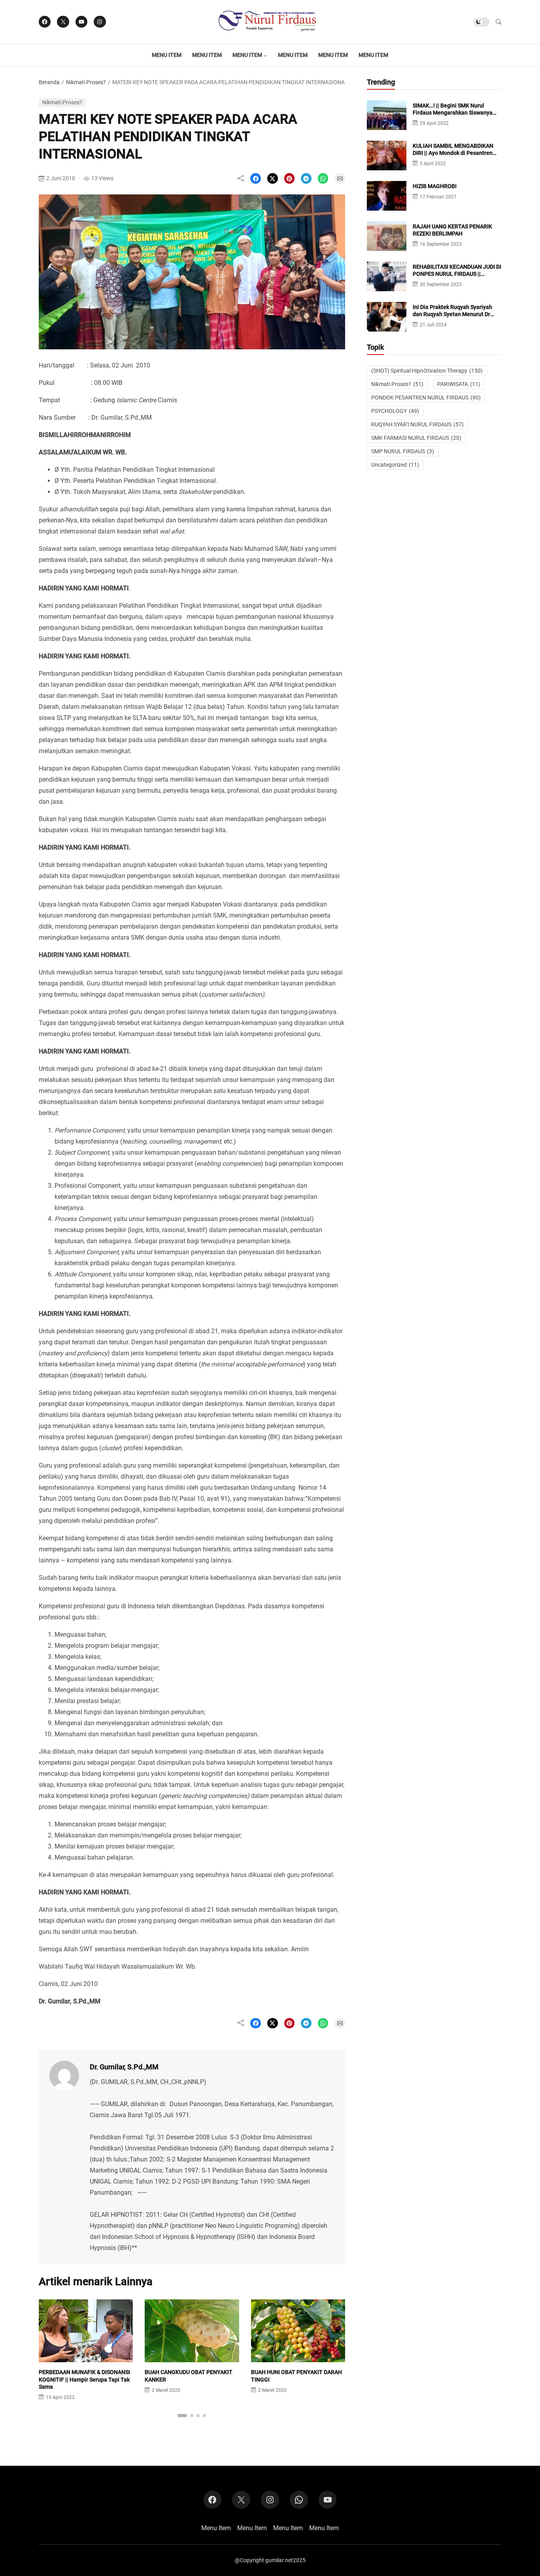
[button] (498, 22)
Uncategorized (395, 465)
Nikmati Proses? (86, 82)
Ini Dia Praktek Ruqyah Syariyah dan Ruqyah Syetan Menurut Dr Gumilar (452, 314)
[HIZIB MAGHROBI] (387, 205)
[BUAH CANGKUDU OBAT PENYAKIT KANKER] (192, 2356)
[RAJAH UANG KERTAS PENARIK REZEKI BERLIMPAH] (387, 245)
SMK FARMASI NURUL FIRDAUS (416, 438)
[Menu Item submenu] (265, 55)
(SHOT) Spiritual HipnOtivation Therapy (427, 371)
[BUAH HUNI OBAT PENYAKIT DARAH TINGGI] (298, 2356)
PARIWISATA (459, 384)
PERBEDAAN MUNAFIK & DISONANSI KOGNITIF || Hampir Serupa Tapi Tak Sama (84, 2379)
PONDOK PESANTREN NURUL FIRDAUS (426, 398)
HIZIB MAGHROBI (435, 186)
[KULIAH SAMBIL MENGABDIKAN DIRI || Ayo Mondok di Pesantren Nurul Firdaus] (387, 165)
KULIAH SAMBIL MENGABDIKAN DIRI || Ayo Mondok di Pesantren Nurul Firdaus (453, 153)
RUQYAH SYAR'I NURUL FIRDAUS (417, 424)
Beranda (49, 82)
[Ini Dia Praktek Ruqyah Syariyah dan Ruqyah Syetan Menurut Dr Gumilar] (387, 326)
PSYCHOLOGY (395, 411)
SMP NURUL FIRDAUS (403, 451)
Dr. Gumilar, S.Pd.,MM (124, 2067)
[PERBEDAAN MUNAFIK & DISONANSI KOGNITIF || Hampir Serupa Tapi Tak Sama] (86, 2356)
